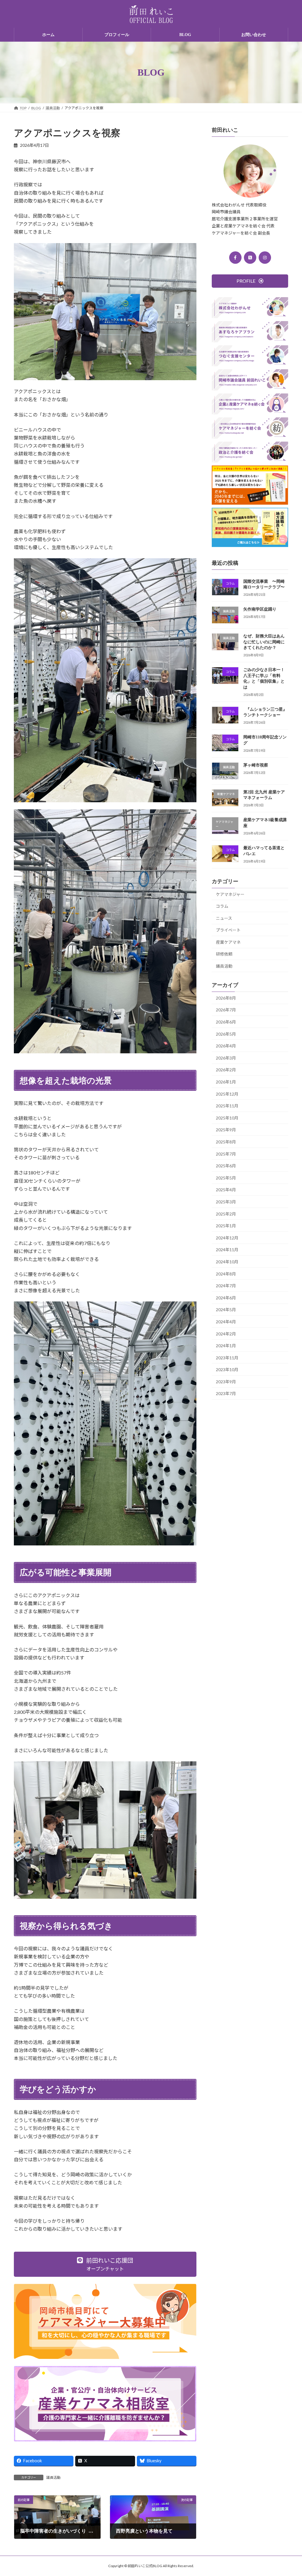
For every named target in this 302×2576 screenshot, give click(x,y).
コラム (222, 906)
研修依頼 (224, 954)
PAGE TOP (289, 2493)
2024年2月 (226, 1334)
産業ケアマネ (228, 942)
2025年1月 (226, 1226)
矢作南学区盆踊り (260, 609)
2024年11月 (227, 1250)
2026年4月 (226, 1046)
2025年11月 (227, 1106)
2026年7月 (226, 1010)
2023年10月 (227, 1370)
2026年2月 (226, 1070)
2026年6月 (226, 1022)
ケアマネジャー (230, 894)
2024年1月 (226, 1346)
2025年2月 (226, 1214)
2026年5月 (226, 1034)
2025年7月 (226, 1154)
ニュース (224, 918)
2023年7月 (226, 1394)
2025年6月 (226, 1166)
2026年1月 (226, 1082)
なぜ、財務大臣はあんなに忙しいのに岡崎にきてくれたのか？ (264, 642)
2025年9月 (226, 1130)
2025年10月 (227, 1118)
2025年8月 (226, 1142)
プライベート (228, 930)
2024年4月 (226, 1322)
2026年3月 (226, 1058)
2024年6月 (226, 1298)
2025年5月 (226, 1178)
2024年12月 (227, 1238)
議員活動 (53, 2477)
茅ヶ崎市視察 (256, 765)
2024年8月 (226, 1274)
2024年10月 (227, 1262)
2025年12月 (227, 1094)
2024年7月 (226, 1286)
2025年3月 (226, 1202)
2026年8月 (226, 998)
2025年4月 (226, 1190)
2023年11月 (227, 1358)
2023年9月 (226, 1382)
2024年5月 (226, 1310)
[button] (105, 2264)
